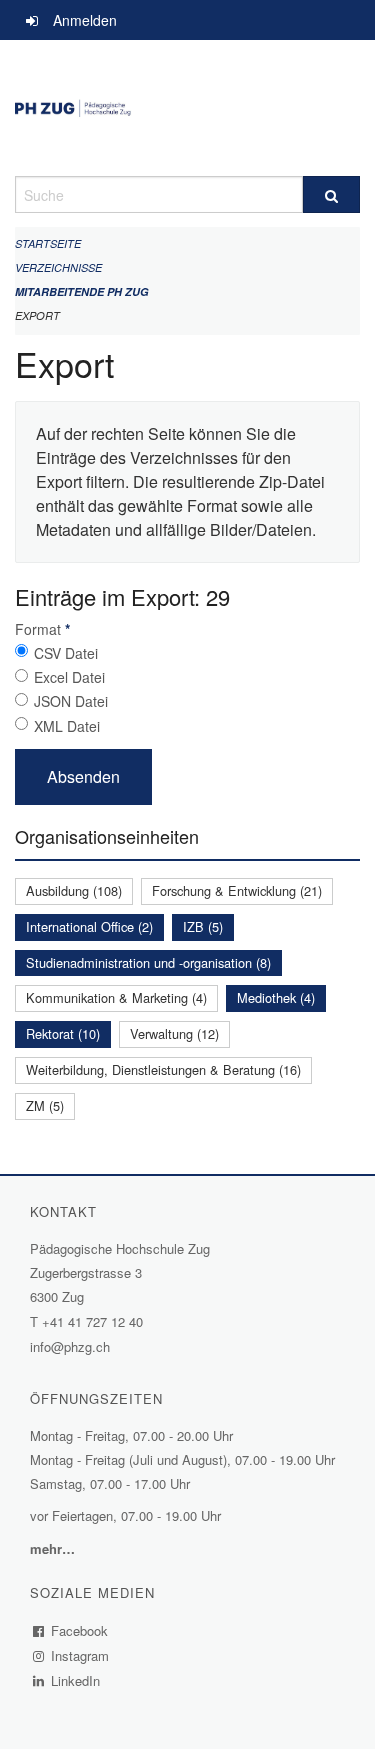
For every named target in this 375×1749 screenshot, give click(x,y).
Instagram (80, 1655)
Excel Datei (69, 677)
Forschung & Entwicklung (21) (237, 890)
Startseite (48, 243)
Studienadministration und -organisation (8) (148, 962)
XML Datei (67, 726)
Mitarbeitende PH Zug (82, 291)
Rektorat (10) (63, 1033)
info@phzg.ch (70, 1346)
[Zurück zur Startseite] (187, 108)
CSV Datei (66, 653)
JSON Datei (71, 701)
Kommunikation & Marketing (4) (116, 997)
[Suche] (332, 194)
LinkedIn (76, 1680)
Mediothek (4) (276, 997)
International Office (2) (89, 926)
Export (37, 315)
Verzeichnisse (58, 267)
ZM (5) (45, 1105)
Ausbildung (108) (74, 890)
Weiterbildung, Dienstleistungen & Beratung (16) (163, 1069)
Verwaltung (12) (174, 1033)
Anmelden (85, 20)
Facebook (80, 1630)
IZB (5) (203, 926)
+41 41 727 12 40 (92, 1321)
